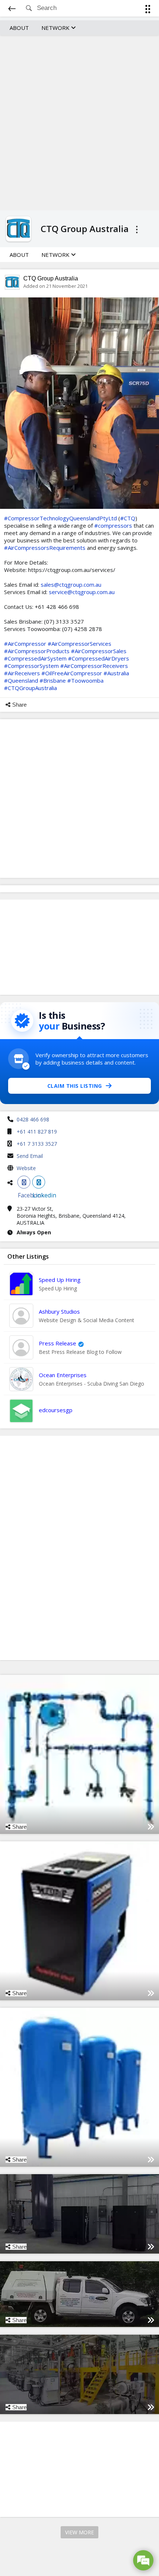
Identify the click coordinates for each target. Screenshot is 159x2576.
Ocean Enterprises (63, 1375)
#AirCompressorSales (99, 651)
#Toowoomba (85, 680)
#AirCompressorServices (79, 644)
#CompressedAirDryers (99, 658)
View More (79, 2532)
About (19, 28)
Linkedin (39, 1182)
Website (26, 1168)
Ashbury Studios (59, 1311)
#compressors (113, 525)
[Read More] (151, 1827)
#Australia (116, 673)
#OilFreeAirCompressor (72, 673)
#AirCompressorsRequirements (45, 548)
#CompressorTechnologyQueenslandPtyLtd (60, 518)
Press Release (57, 1343)
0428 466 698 (33, 1119)
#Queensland (21, 680)
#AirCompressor (25, 644)
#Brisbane (53, 680)
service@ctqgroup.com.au (82, 592)
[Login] (146, 10)
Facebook (24, 1182)
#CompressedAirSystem (35, 658)
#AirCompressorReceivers (94, 666)
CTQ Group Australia (51, 278)
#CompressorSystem (31, 666)
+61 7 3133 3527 (37, 1144)
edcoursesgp (56, 1410)
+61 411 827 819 (37, 1132)
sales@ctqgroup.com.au (71, 584)
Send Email (30, 1156)
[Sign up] (149, 10)
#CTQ (128, 518)
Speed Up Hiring (60, 1280)
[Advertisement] (79, 122)
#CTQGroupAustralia (31, 688)
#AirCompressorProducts (37, 651)
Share (19, 705)
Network (56, 28)
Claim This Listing (75, 1086)
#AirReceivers (22, 673)
